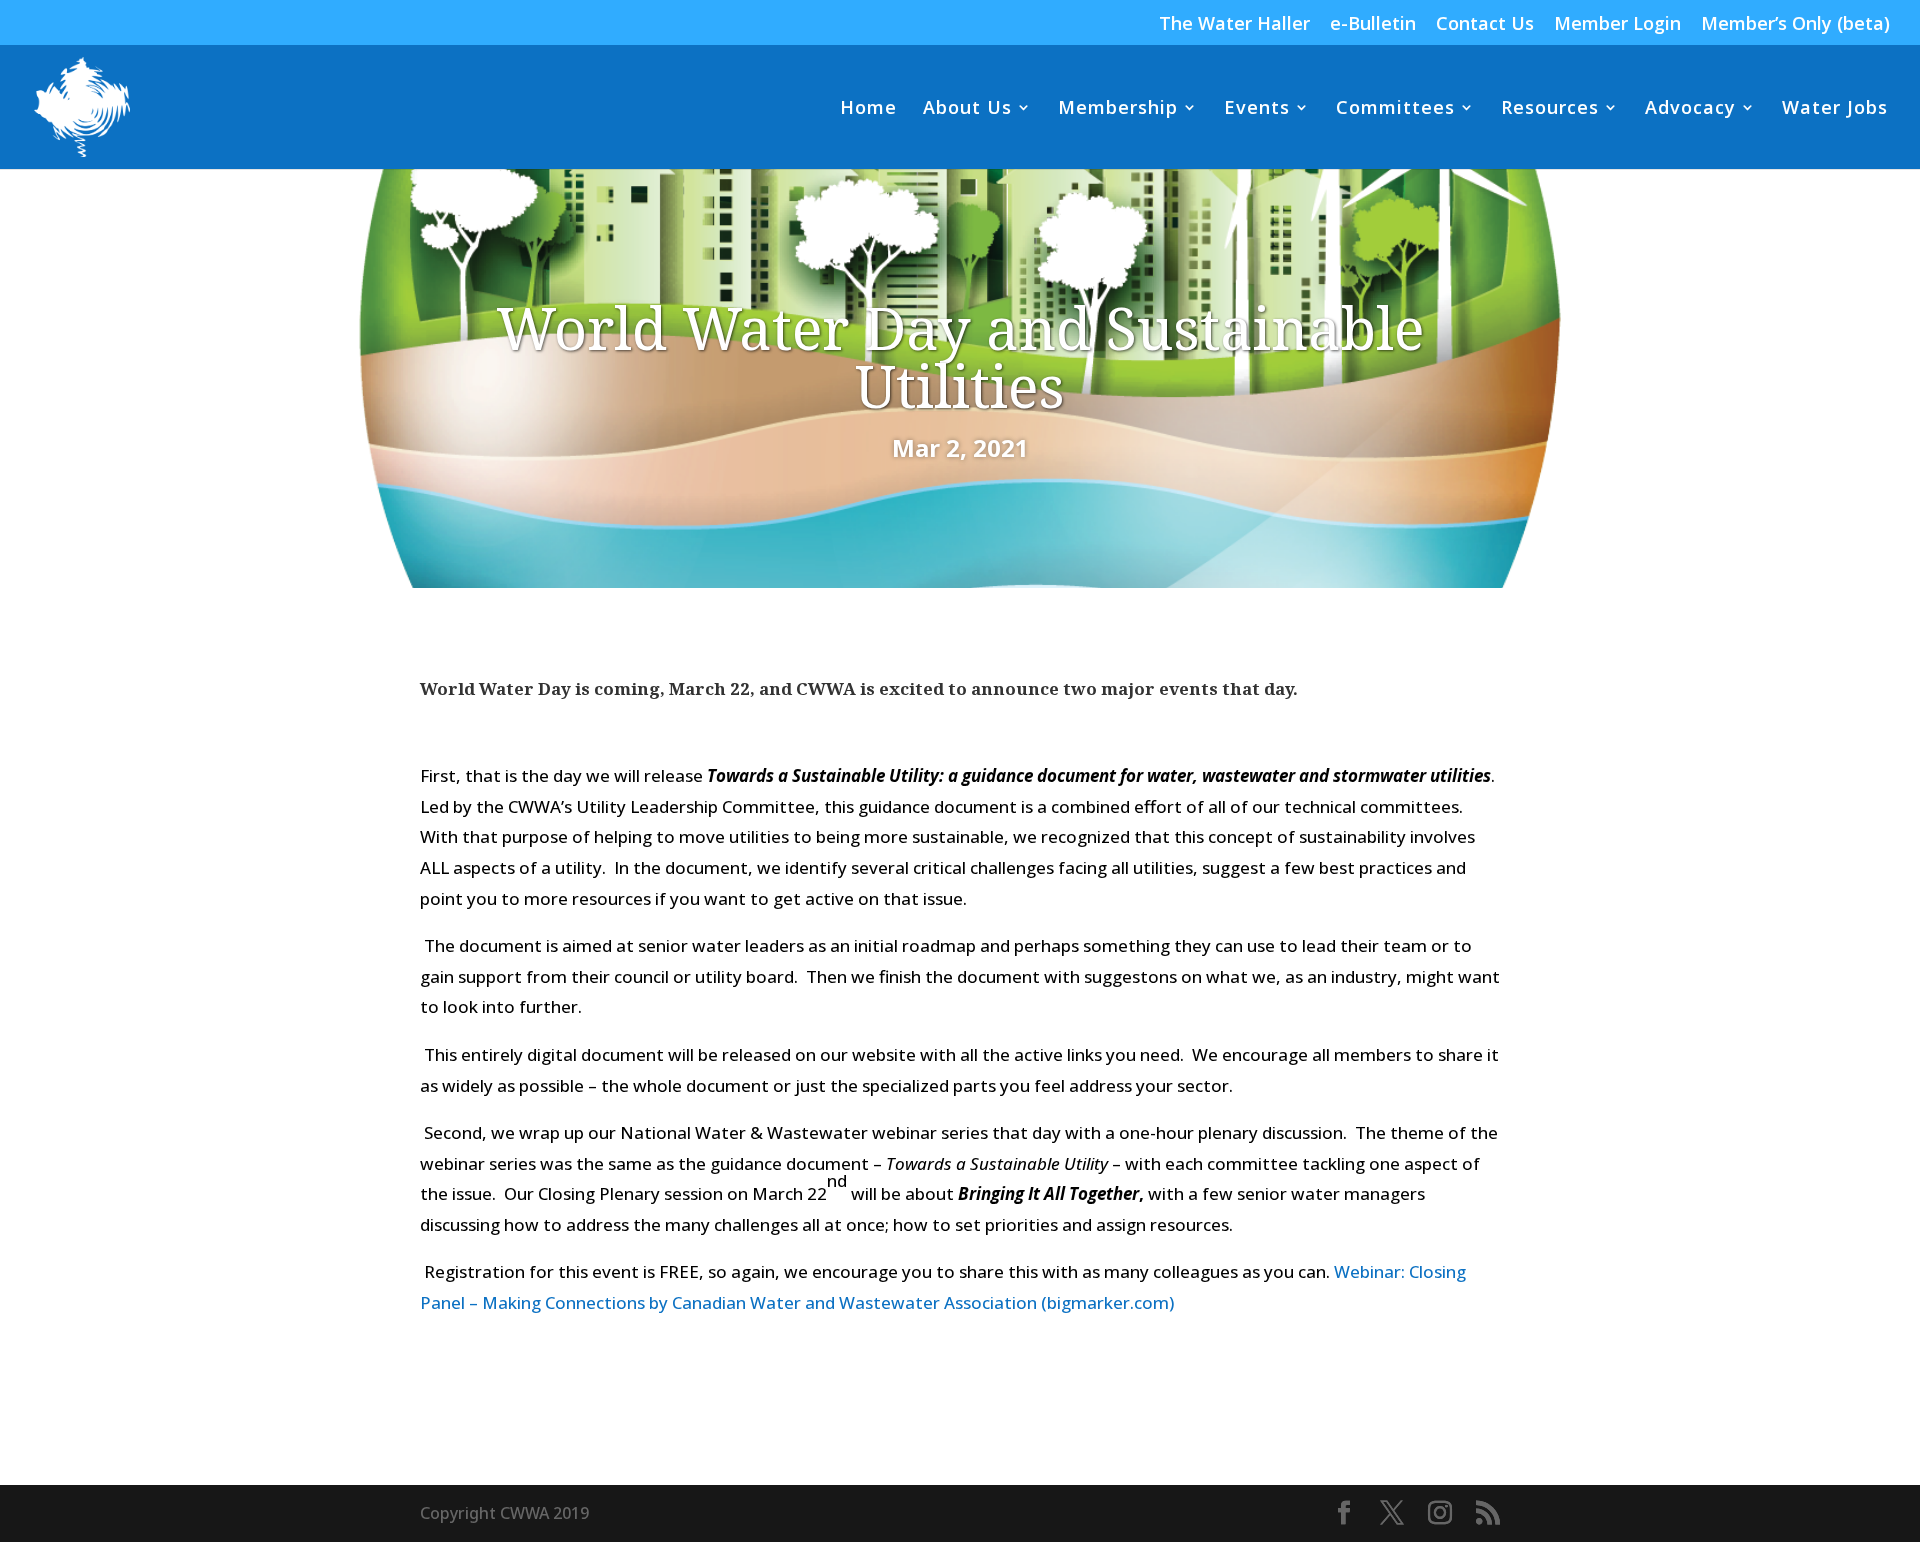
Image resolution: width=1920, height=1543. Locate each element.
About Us (967, 109)
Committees (1395, 109)
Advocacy (1690, 109)
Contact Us (1485, 24)
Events (1257, 109)
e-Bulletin (1373, 24)
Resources (1550, 109)
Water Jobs (1835, 109)
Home (868, 109)
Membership (1118, 109)
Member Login (1617, 24)
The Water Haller (1234, 24)
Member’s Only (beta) (1795, 24)
